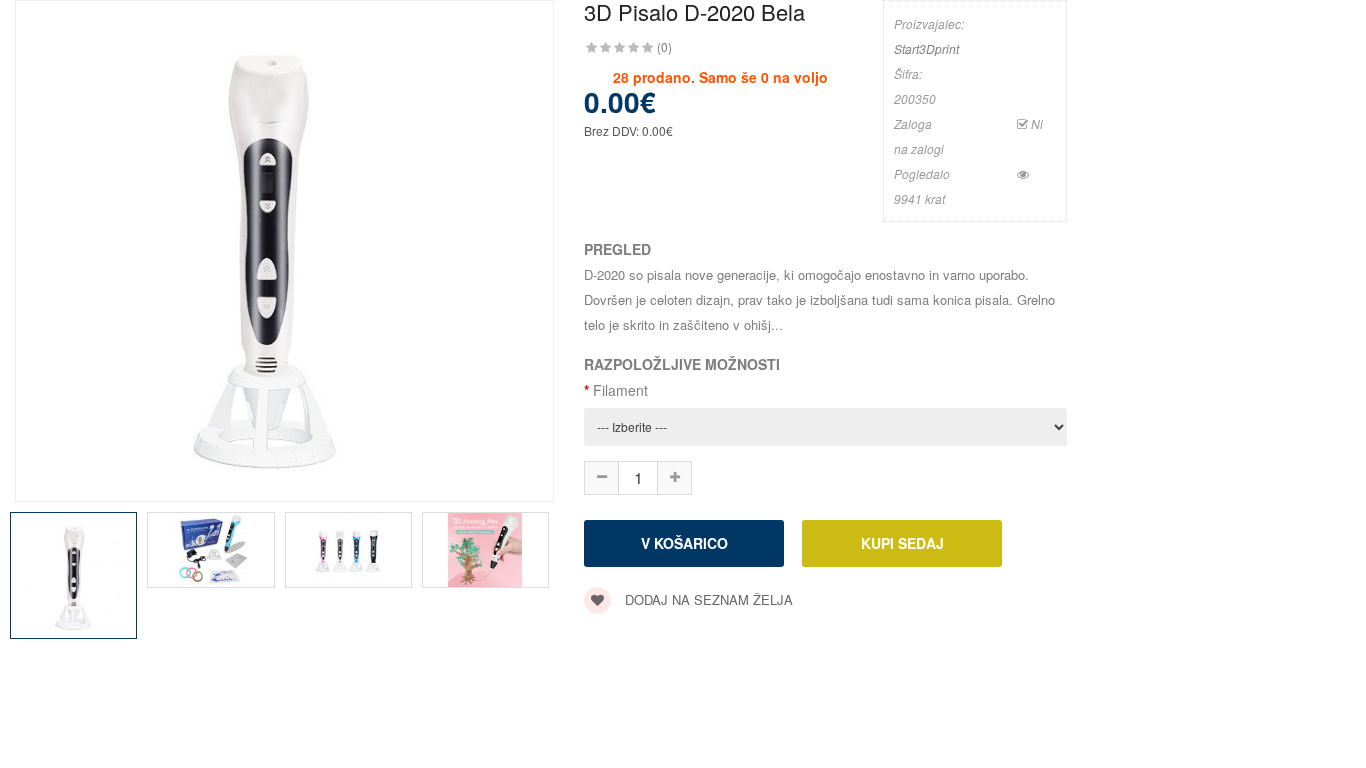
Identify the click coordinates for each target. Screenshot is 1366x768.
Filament (620, 390)
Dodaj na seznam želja (707, 599)
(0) (664, 46)
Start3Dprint (926, 48)
